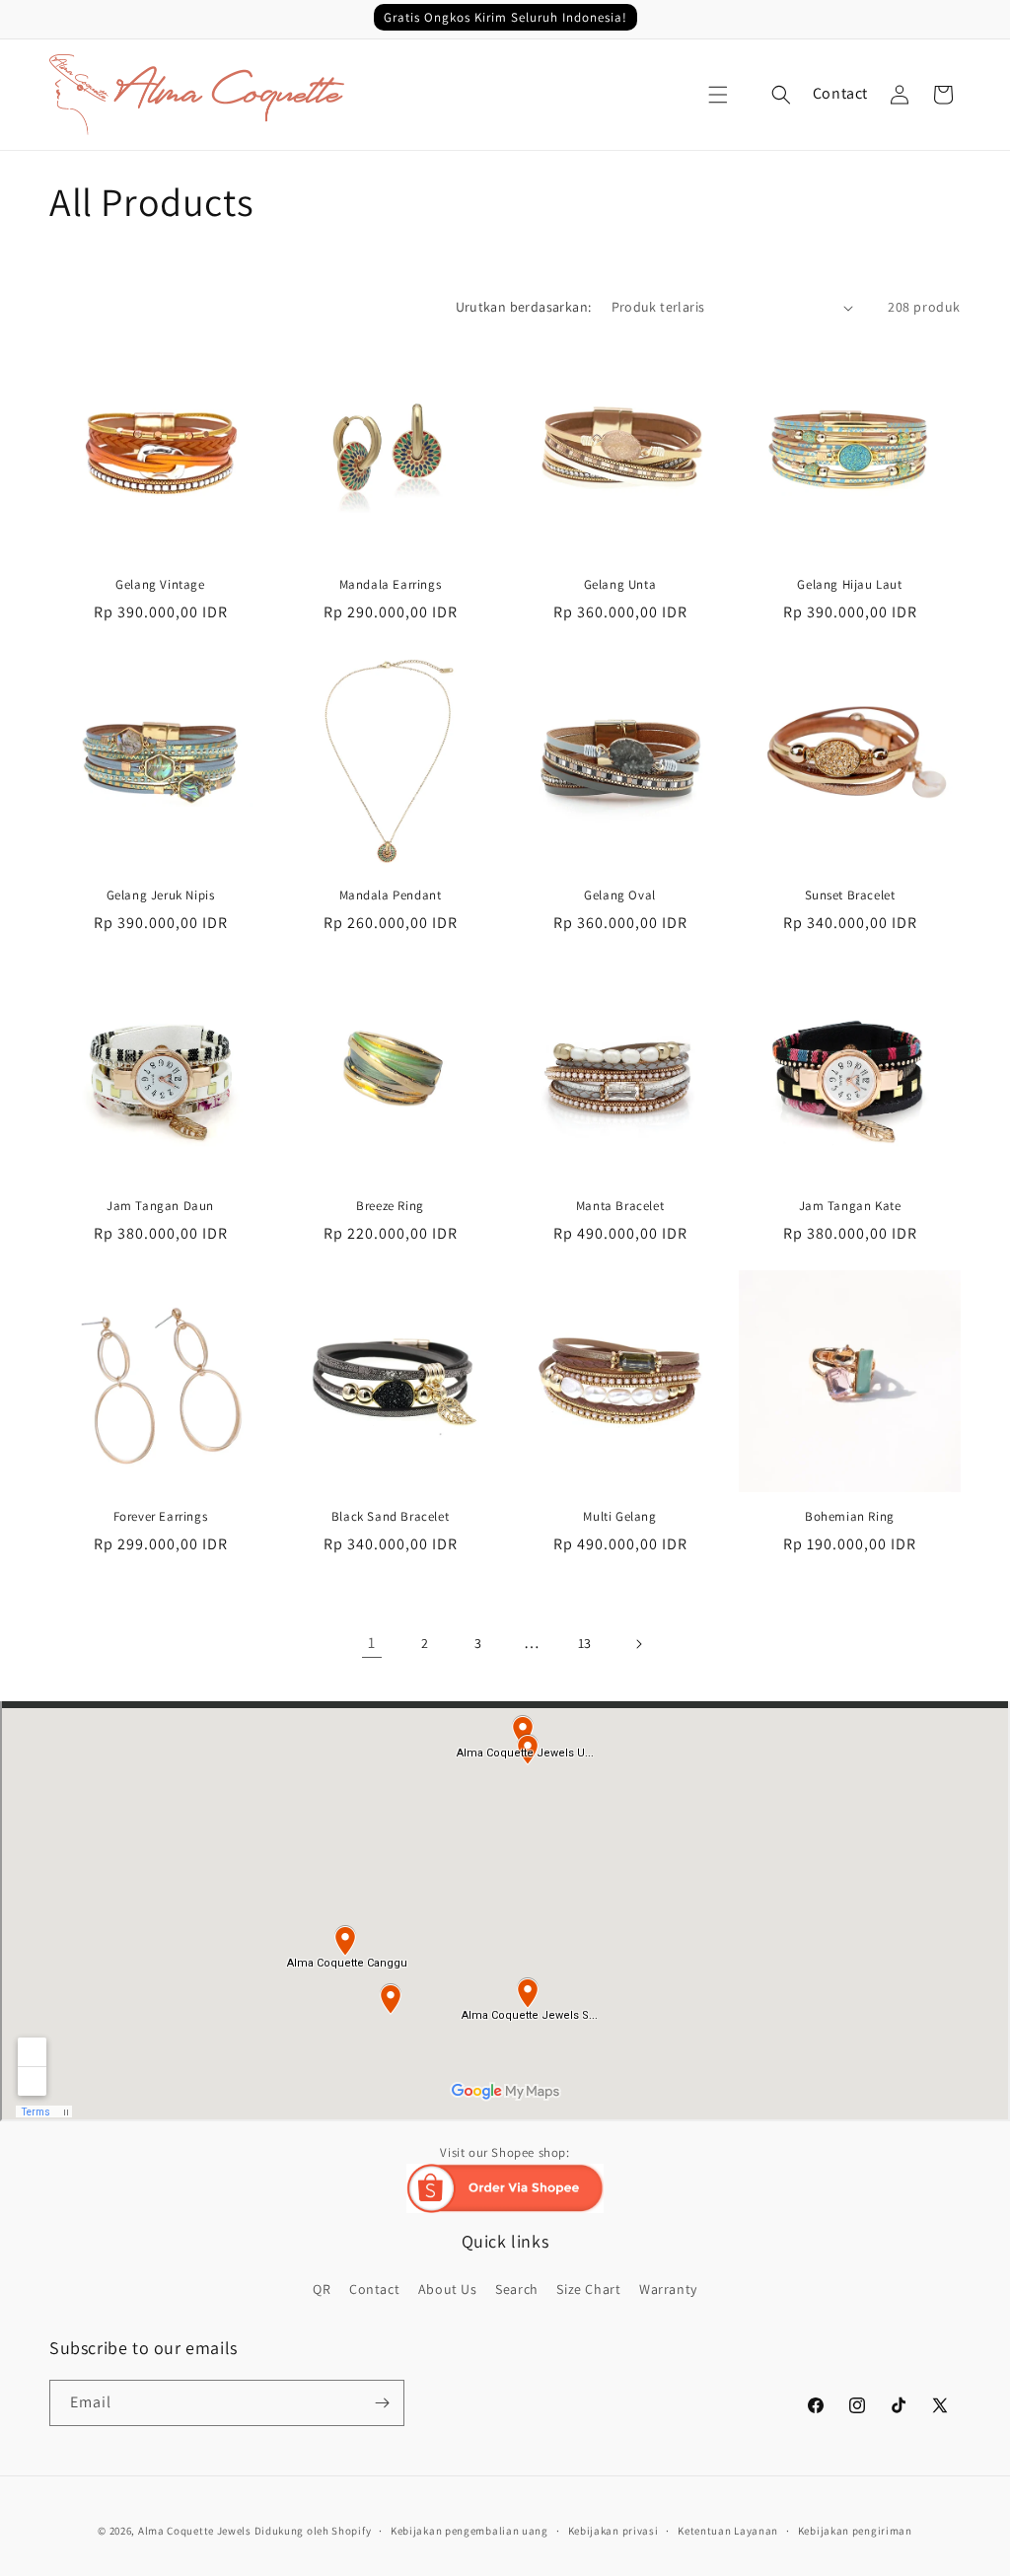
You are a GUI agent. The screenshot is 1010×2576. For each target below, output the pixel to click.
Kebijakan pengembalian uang (469, 2531)
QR (322, 2289)
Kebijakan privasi (613, 2531)
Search (517, 2289)
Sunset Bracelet (850, 895)
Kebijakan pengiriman (855, 2531)
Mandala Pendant (391, 895)
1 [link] (372, 1643)
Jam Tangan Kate (850, 1206)
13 (585, 1643)
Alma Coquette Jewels (195, 2531)
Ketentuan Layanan (728, 2531)
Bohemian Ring (850, 1517)
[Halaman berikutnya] (638, 1644)
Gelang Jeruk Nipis (161, 895)
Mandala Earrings (391, 585)
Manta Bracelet (620, 1206)
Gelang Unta (620, 585)
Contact (840, 93)
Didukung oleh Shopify (313, 2531)
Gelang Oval (620, 895)
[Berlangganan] (382, 2403)
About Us (448, 2289)
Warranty (668, 2289)
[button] (718, 95)
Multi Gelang (619, 1517)
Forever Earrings (161, 1517)
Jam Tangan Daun (160, 1206)
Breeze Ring (390, 1206)
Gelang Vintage (160, 585)
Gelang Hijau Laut (849, 585)
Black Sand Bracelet (390, 1517)
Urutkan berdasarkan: (524, 307)
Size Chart (588, 2289)
